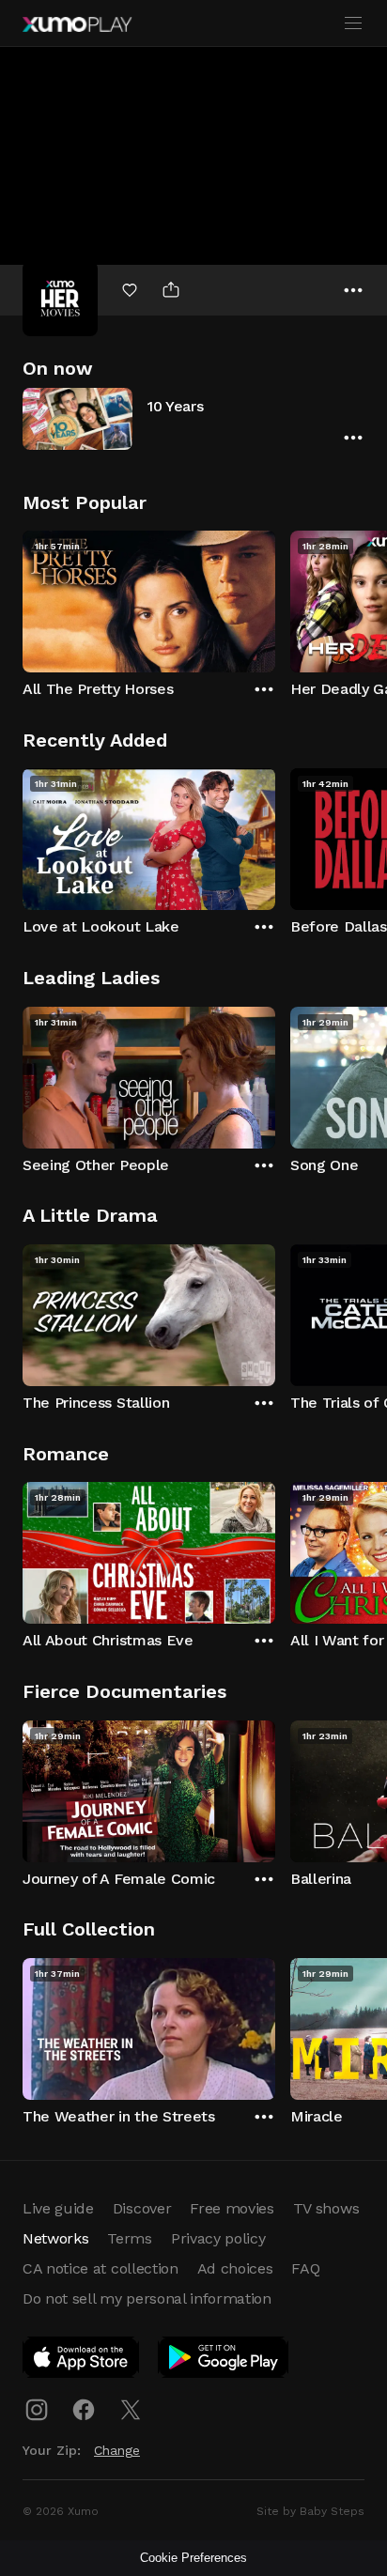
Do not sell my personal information (147, 2298)
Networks (55, 2238)
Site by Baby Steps (310, 2511)
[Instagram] (37, 2410)
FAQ (305, 2268)
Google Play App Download (224, 2361)
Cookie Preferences (193, 2558)
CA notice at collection (101, 2268)
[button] (193, 418)
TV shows (326, 2208)
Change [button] (117, 2450)
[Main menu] (353, 23)
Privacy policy (218, 2238)
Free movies (232, 2208)
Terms (129, 2238)
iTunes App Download (82, 2361)
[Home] (77, 24)
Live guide (58, 2208)
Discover (142, 2208)
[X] (131, 2410)
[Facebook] (84, 2410)
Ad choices (235, 2268)
